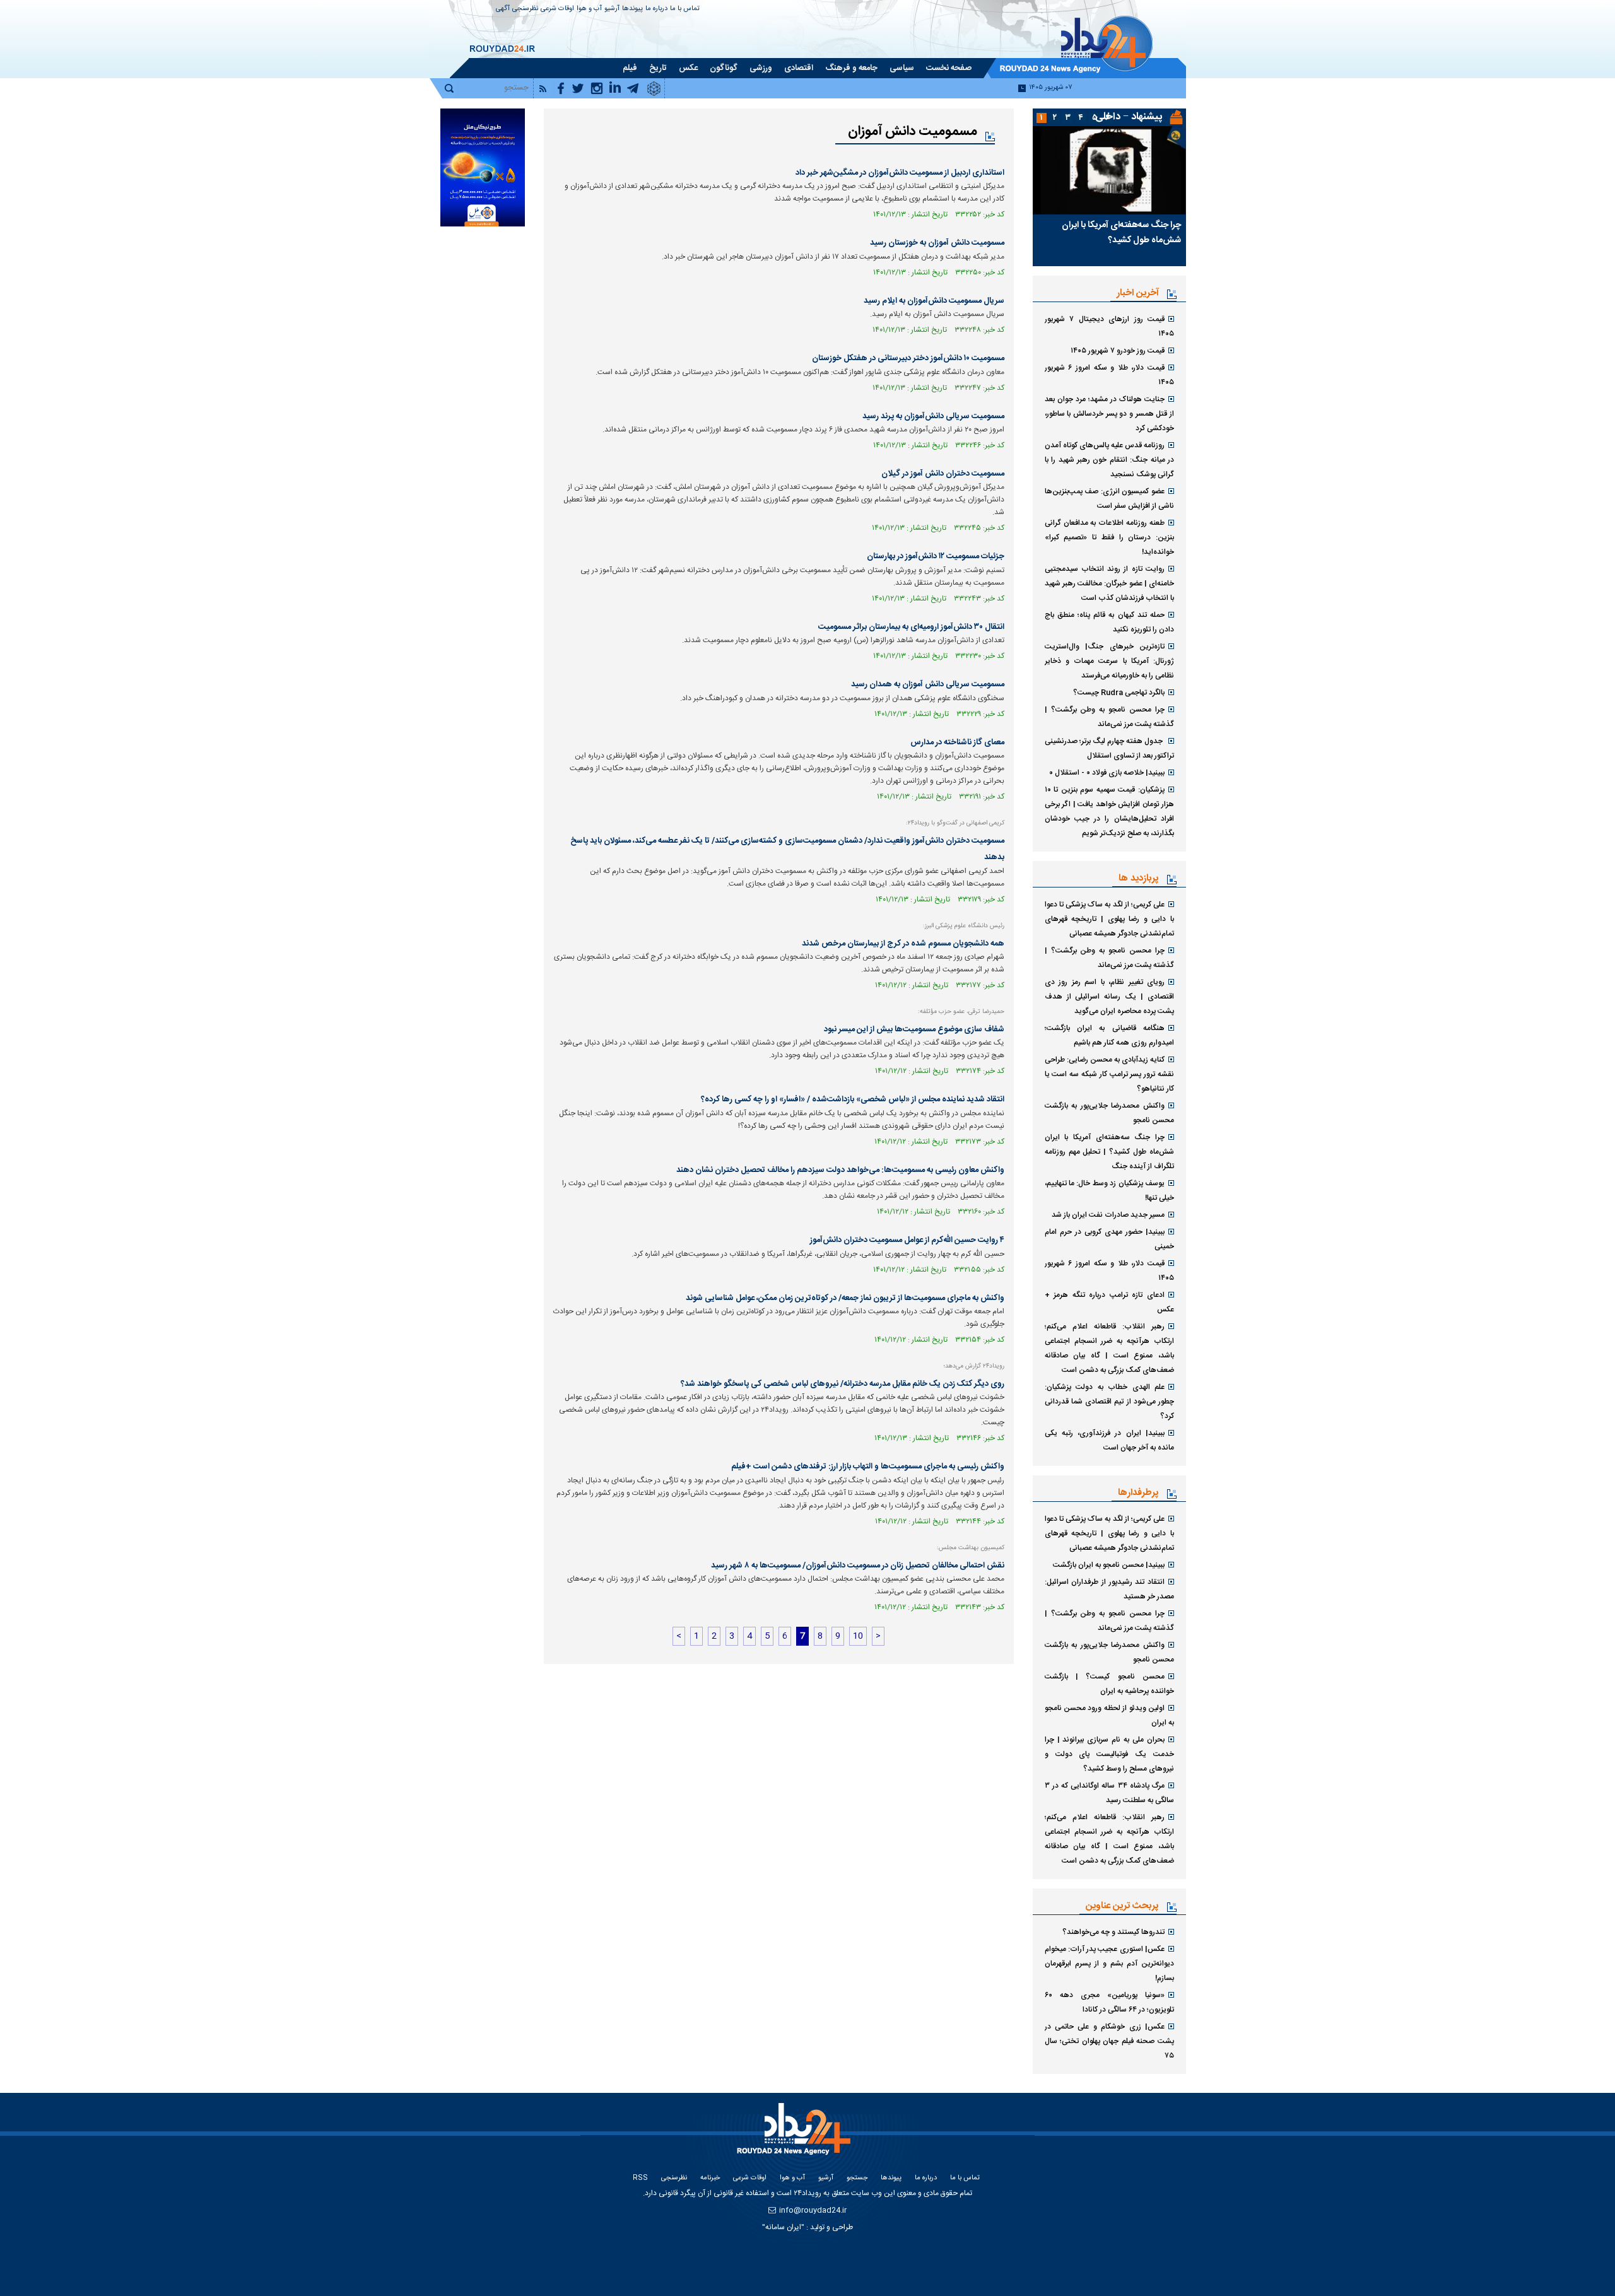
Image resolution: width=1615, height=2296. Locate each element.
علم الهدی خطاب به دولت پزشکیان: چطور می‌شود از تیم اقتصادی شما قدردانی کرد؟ (1109, 1402)
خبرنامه (710, 2178)
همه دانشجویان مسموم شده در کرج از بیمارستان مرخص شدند (903, 944)
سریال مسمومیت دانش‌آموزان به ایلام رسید (934, 301)
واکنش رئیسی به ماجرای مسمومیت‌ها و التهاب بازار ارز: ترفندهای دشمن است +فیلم (868, 1467)
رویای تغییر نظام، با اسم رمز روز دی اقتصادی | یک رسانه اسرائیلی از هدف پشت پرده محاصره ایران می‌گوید (1109, 997)
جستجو (857, 2178)
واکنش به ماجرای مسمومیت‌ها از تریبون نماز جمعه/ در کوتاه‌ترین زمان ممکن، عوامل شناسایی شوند (845, 1298)
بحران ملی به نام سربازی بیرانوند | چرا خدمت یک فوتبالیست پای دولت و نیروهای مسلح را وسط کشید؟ (1109, 1754)
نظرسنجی (525, 9)
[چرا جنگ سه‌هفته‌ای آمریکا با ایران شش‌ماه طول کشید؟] (1109, 170)
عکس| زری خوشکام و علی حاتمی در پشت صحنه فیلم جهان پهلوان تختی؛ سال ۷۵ (1109, 2041)
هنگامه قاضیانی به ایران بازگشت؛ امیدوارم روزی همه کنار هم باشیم (1109, 1035)
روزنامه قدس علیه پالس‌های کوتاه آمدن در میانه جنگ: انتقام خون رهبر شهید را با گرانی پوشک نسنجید (1109, 460)
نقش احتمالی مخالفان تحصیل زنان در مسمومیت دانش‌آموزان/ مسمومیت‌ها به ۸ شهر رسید (858, 1566)
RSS (640, 2178)
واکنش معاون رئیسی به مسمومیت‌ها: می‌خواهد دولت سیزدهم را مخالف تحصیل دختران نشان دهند (840, 1170)
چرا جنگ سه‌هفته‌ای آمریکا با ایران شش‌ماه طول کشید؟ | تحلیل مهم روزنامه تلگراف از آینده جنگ (1109, 1152)
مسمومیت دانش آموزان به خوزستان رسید (937, 243)
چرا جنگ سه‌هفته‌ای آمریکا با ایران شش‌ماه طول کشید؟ (1121, 233)
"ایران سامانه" (783, 2227)
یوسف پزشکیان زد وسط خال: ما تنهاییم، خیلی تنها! (1109, 1191)
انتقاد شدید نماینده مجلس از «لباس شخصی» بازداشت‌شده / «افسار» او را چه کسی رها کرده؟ (853, 1099)
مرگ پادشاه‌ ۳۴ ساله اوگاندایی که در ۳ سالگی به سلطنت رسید (1109, 1793)
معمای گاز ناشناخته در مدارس (957, 742)
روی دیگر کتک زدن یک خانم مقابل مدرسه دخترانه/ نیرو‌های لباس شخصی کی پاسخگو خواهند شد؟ (843, 1384)
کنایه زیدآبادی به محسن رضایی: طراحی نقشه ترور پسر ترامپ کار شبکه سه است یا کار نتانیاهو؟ (1109, 1074)
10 (858, 1636)
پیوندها (632, 9)
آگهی (503, 9)
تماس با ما (685, 9)
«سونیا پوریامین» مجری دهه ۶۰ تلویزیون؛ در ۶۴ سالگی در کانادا (1109, 2002)
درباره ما (656, 9)
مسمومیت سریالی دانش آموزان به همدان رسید (928, 684)
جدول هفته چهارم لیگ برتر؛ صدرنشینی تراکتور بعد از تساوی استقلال (1109, 748)
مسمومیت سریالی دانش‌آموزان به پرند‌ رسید (933, 416)
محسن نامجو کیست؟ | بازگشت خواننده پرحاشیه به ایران (1109, 1684)
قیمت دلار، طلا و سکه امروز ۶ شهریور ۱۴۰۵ (1109, 375)
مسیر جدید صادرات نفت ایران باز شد (1108, 1215)
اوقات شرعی (557, 9)
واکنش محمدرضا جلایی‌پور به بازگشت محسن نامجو (1109, 1113)
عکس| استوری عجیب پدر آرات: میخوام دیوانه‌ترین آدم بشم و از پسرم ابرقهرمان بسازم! (1109, 1964)
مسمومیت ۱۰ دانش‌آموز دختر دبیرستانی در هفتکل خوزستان (908, 358)
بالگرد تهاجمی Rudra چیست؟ (1119, 693)
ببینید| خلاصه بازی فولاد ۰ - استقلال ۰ (1107, 773)
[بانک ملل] (482, 167)
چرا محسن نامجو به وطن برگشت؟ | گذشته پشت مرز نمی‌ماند (1109, 717)
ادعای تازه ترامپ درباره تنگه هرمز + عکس (1109, 1302)
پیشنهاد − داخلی (1129, 117)
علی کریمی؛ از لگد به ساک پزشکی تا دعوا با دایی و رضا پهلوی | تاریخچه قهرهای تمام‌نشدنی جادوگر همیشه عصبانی (1109, 919)
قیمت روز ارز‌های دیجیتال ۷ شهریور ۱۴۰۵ (1109, 326)
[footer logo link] (795, 2136)
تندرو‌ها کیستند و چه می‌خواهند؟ (1113, 1932)
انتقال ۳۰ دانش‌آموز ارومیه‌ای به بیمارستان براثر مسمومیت (911, 627)
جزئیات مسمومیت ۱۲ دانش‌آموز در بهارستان (936, 556)
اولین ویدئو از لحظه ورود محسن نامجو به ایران (1109, 1715)
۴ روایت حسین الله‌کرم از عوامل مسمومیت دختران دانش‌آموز (907, 1240)
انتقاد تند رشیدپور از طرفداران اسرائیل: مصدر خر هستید (1109, 1589)
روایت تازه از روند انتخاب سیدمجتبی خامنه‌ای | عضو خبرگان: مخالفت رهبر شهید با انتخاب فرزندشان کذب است (1109, 583)
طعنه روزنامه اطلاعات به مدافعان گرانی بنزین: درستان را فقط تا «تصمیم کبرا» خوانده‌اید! (1109, 537)
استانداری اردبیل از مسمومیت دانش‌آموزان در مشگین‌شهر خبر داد (900, 173)
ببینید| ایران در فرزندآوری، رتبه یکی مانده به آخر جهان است (1109, 1440)
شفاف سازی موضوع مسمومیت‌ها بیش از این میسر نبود (914, 1029)
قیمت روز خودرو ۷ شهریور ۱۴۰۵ (1118, 351)
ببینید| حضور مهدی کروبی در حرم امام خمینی (1109, 1239)
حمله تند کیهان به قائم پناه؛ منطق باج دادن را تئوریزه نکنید (1109, 622)
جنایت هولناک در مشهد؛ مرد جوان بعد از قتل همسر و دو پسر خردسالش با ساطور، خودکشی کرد (1109, 414)
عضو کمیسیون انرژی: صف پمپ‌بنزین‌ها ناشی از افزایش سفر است (1109, 499)
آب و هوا (589, 9)
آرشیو (612, 9)
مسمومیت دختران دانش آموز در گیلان (943, 474)
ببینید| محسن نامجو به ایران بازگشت (1109, 1565)
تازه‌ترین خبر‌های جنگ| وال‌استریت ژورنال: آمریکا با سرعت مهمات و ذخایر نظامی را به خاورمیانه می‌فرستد (1109, 661)
